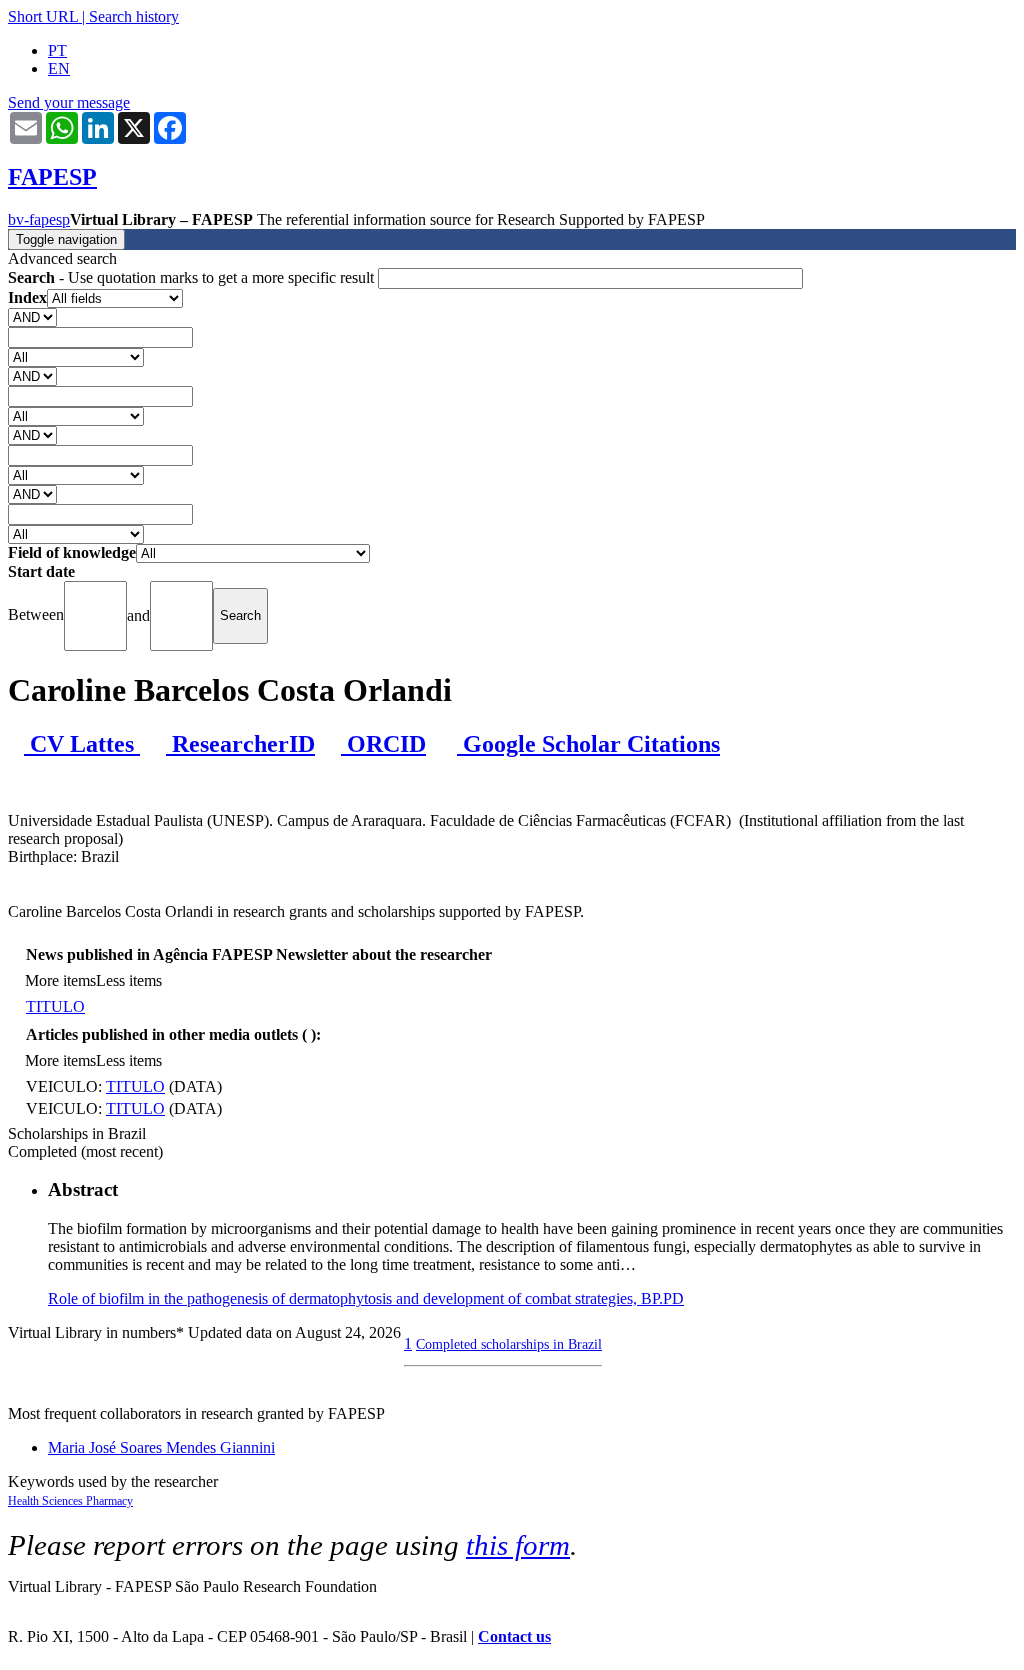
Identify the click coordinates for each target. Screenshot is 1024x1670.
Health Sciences (47, 1501)
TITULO (55, 1006)
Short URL (43, 16)
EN (59, 68)
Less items (129, 980)
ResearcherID (240, 744)
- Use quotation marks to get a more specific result (193, 277)
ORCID (383, 744)
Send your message (69, 102)
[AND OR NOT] (32, 316)
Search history (134, 16)
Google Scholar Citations (588, 744)
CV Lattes (82, 744)
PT (57, 50)
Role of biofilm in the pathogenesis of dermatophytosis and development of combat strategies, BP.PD (366, 1298)
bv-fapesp (39, 219)
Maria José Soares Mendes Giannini (161, 1447)
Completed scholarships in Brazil (509, 1344)
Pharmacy (109, 1501)
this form (518, 1545)
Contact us (514, 1636)
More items (60, 980)
